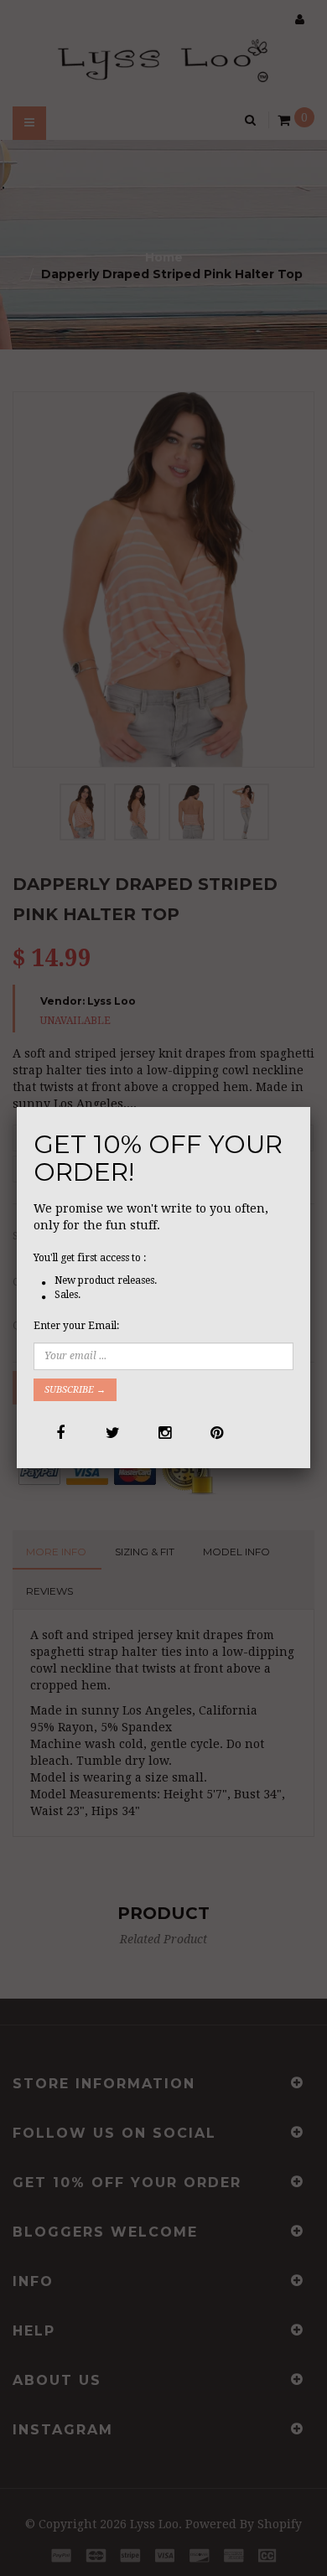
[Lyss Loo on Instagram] (163, 1433)
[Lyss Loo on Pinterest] (215, 1433)
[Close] (310, 1107)
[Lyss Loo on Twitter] (111, 1433)
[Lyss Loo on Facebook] (59, 1433)
